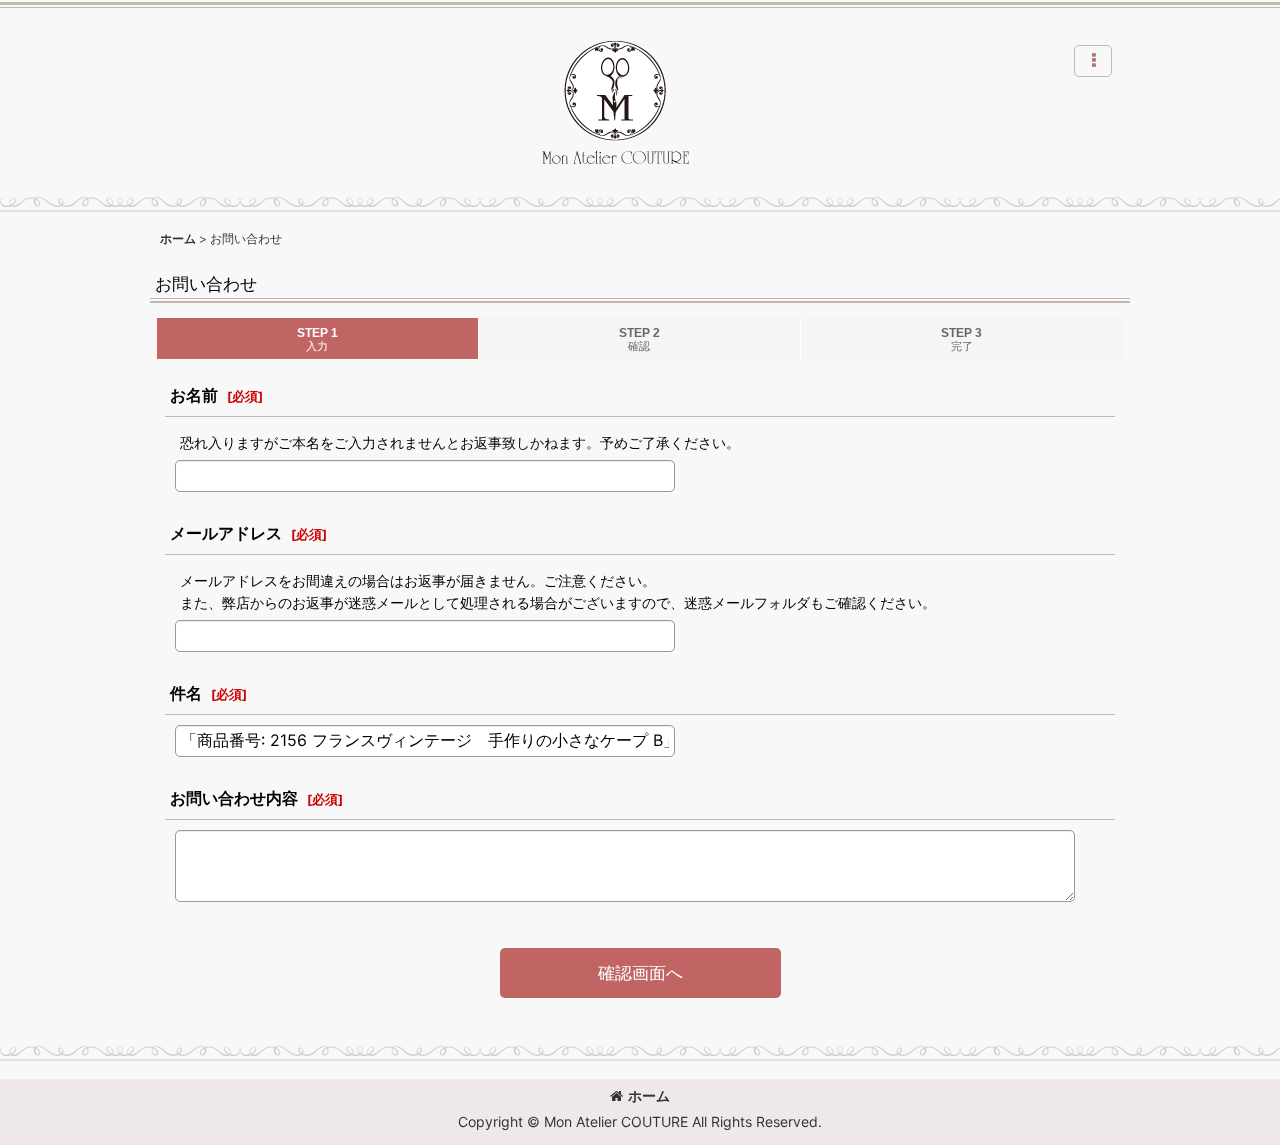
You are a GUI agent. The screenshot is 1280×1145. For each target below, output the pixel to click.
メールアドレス (226, 533)
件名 (186, 693)
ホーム (649, 1095)
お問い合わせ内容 (234, 798)
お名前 (194, 395)
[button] (1093, 61)
